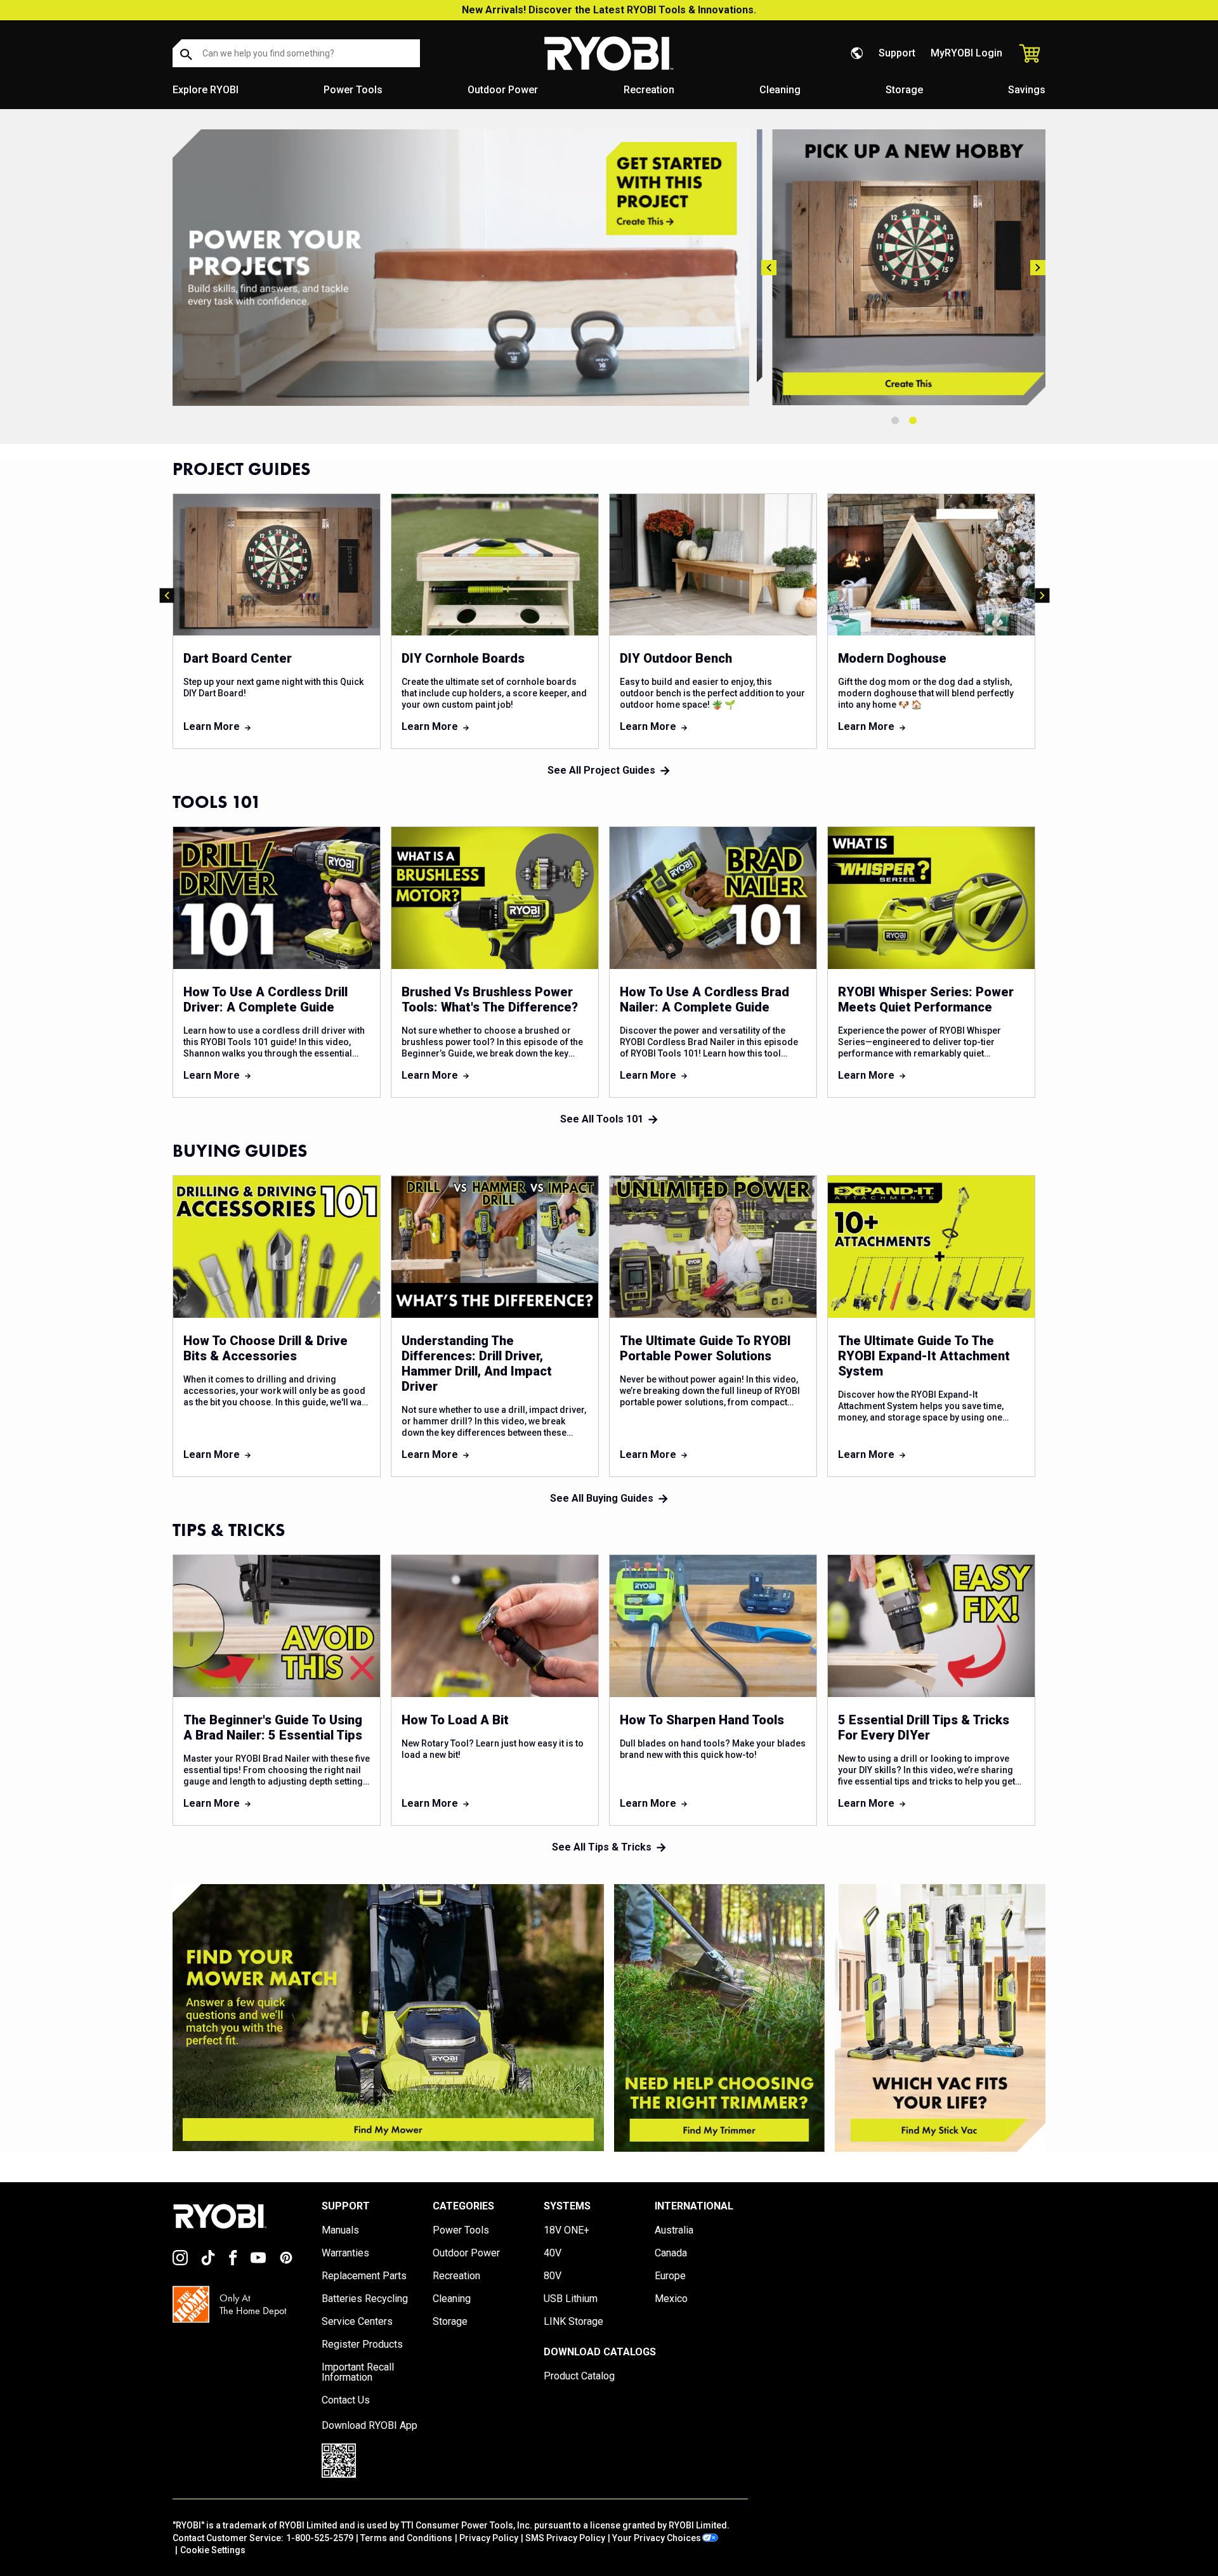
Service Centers (357, 2322)
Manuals (340, 2230)
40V (553, 2253)
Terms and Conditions (406, 2538)
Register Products (362, 2345)
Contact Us (346, 2400)
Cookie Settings (213, 2550)
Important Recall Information (358, 2372)
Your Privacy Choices (657, 2538)
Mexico (671, 2299)
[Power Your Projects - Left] (388, 2018)
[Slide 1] (895, 420)
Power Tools (353, 90)
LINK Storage (573, 2322)
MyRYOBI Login (966, 53)
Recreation (649, 90)
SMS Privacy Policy (565, 2538)
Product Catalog (579, 2376)
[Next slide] (1038, 268)
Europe (670, 2276)
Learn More (212, 726)
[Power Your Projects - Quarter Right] (940, 2018)
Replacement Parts (364, 2276)
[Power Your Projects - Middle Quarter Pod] (719, 2018)
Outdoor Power (503, 90)
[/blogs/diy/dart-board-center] (903, 267)
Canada (671, 2253)
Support (897, 53)
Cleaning (780, 90)
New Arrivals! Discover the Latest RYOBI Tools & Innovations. (609, 10)
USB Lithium (571, 2299)
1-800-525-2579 (320, 2538)
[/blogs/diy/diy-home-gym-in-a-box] (461, 268)
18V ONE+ (566, 2230)
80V (553, 2276)
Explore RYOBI (206, 90)
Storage (904, 90)
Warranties (345, 2253)
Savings (1027, 90)
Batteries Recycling (365, 2299)
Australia (674, 2230)
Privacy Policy (489, 2538)
